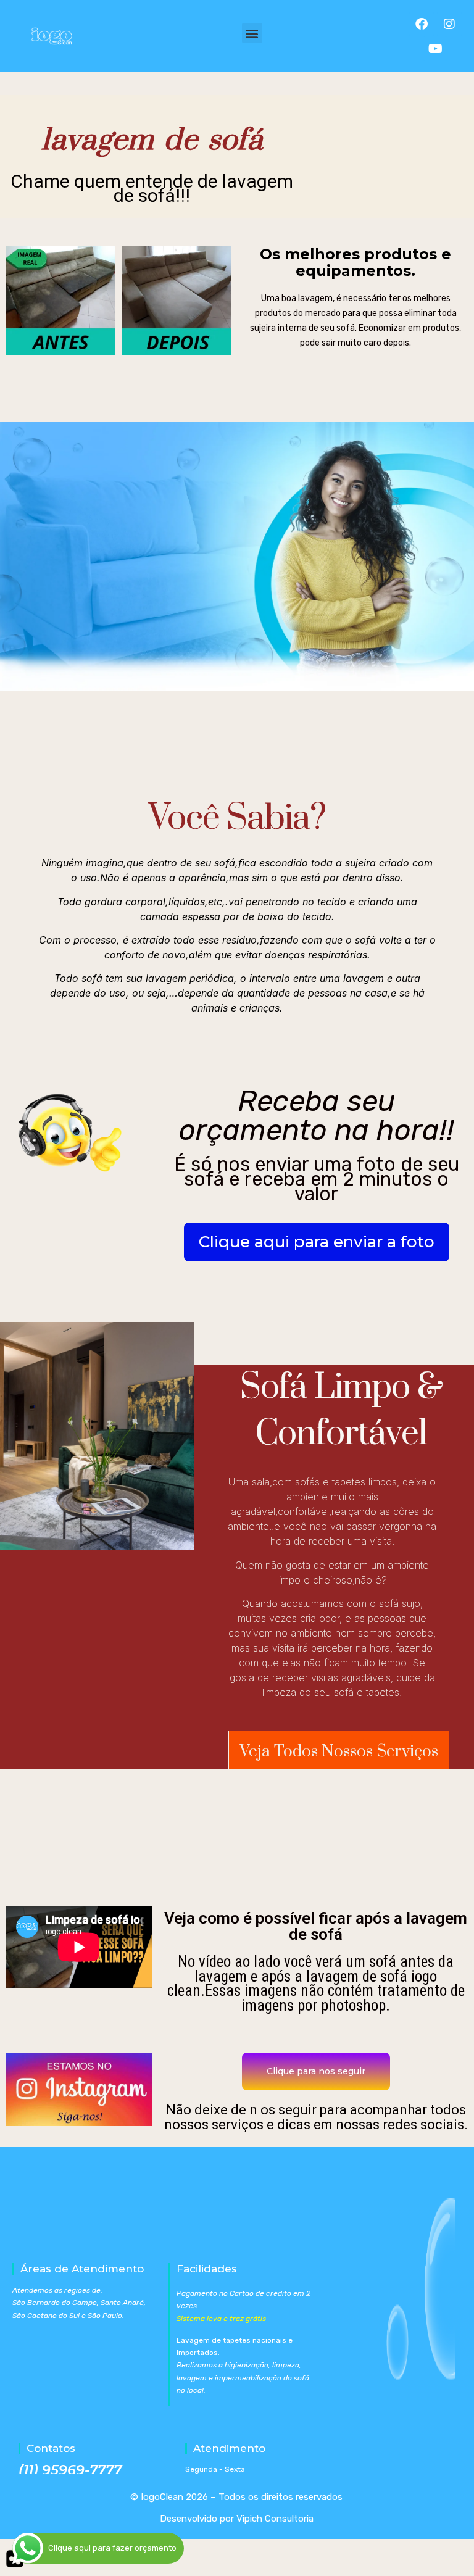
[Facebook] (422, 24)
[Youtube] (435, 49)
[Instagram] (449, 24)
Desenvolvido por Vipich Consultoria (237, 2519)
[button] (252, 33)
